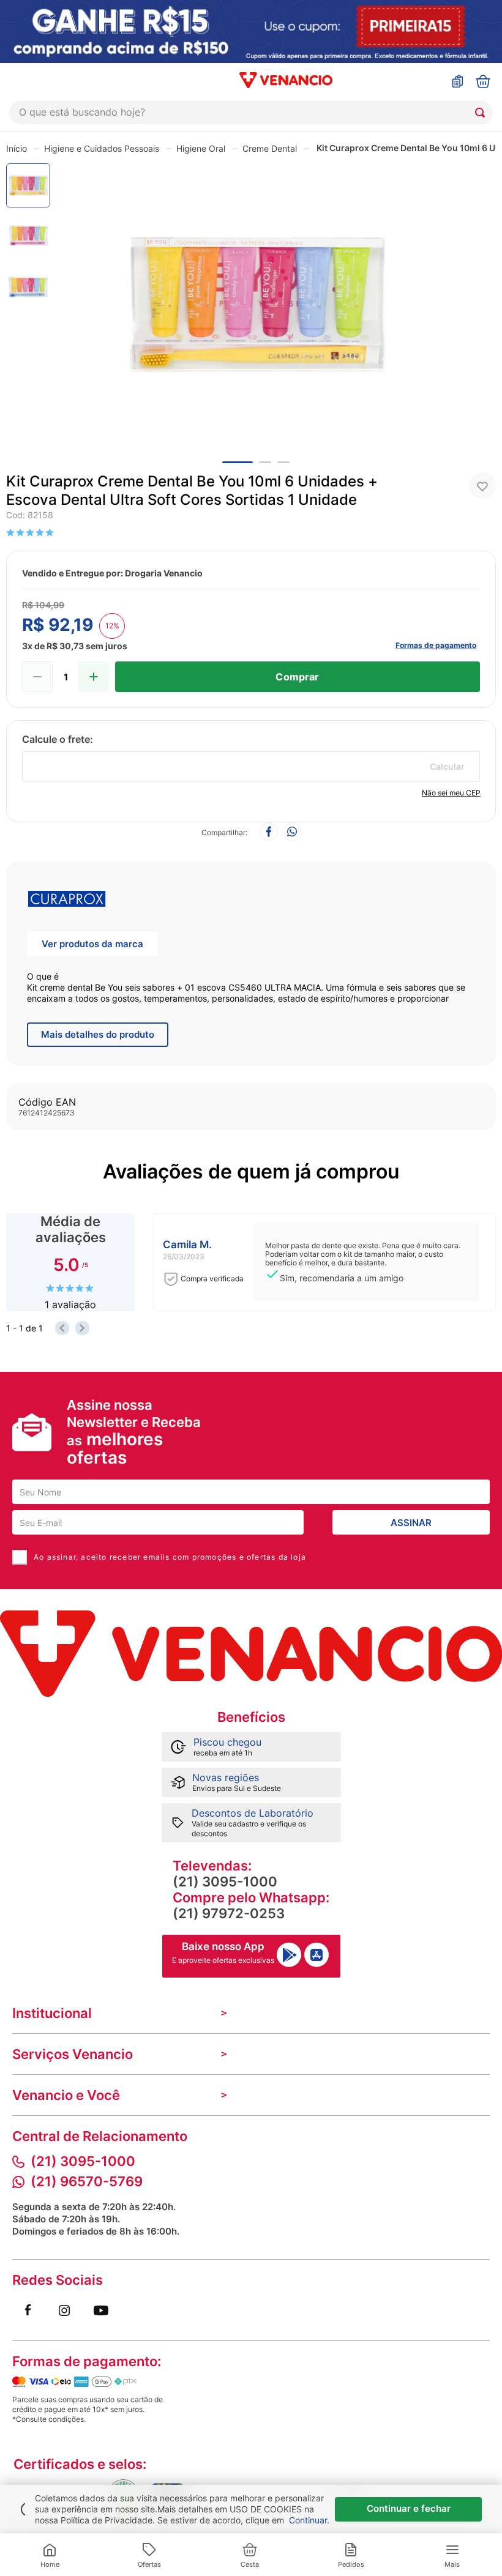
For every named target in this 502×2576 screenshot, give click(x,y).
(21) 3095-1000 (225, 1882)
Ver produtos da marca (92, 944)
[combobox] (251, 113)
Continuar (308, 2520)
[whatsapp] (292, 832)
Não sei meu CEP (451, 793)
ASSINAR (411, 1523)
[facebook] (269, 832)
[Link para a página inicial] (17, 148)
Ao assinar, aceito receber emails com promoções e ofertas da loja (170, 1557)
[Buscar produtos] (482, 113)
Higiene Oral (201, 148)
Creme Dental (270, 148)
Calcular (447, 766)
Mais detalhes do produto (98, 1034)
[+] (94, 677)
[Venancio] (251, 1654)
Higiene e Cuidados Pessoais (102, 148)
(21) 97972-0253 (229, 1913)
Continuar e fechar (409, 2508)
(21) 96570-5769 (87, 2181)
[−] (37, 677)
